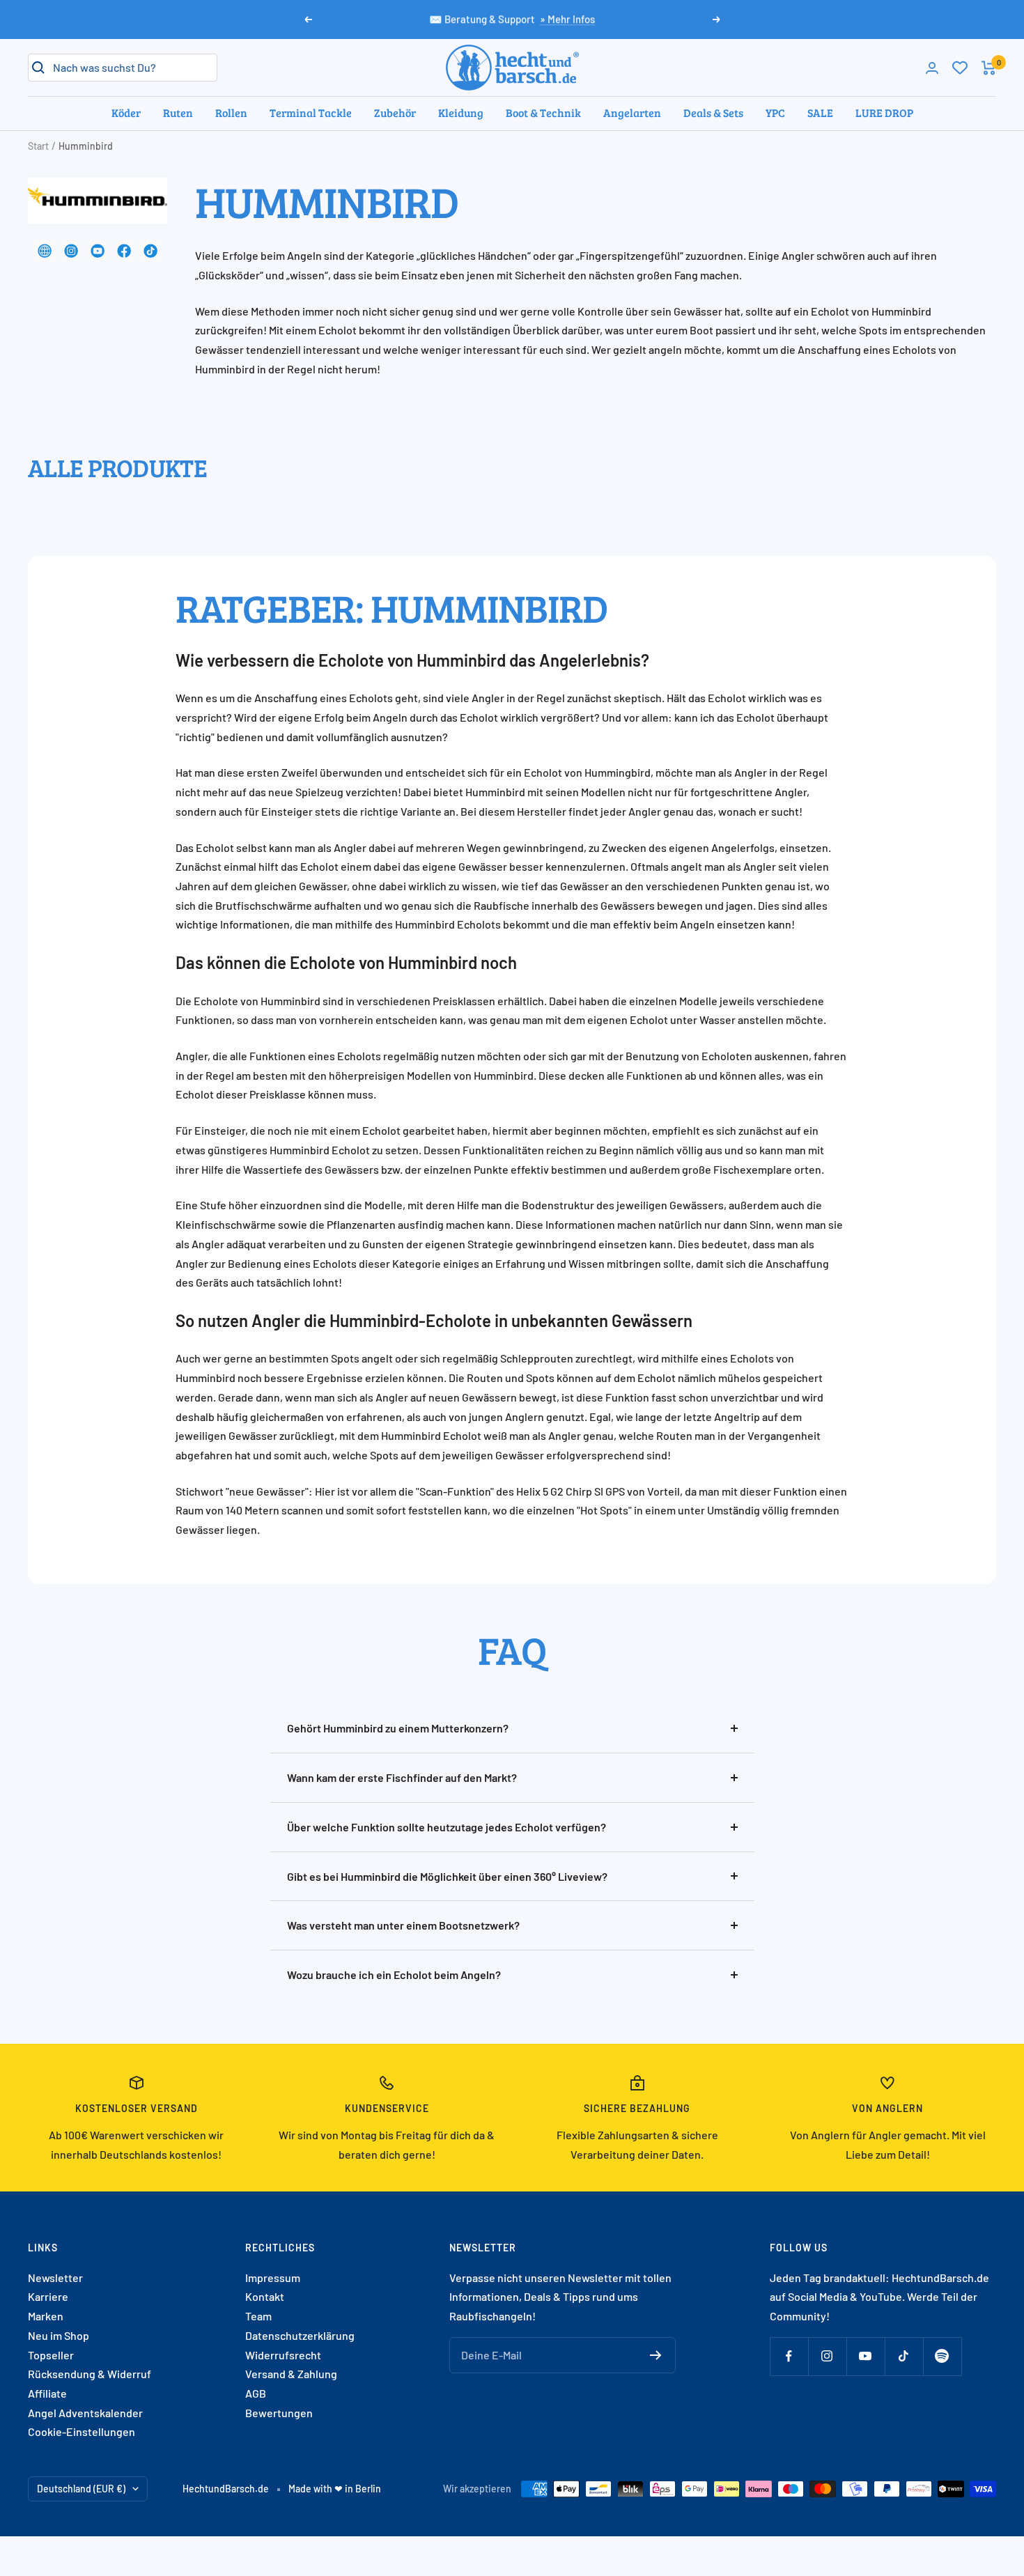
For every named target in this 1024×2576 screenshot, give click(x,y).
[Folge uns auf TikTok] (904, 2356)
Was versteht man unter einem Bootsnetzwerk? (403, 1925)
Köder (126, 112)
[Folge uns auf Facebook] (789, 2356)
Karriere (48, 2296)
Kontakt (265, 2296)
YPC (775, 112)
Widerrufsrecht (283, 2355)
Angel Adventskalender (85, 2413)
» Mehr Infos (567, 19)
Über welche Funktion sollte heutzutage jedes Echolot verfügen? (447, 1827)
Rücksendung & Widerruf (90, 2374)
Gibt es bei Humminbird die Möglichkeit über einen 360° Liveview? (447, 1876)
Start (38, 146)
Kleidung (461, 112)
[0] (960, 68)
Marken (46, 2316)
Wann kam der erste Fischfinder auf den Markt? (402, 1777)
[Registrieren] (656, 2355)
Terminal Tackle (311, 112)
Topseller (51, 2355)
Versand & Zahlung (291, 2374)
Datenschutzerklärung (300, 2335)
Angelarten (632, 112)
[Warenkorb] (989, 68)
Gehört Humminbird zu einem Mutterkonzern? (398, 1728)
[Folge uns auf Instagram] (827, 2356)
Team (258, 2316)
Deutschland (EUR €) (81, 2489)
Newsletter (55, 2278)
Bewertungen (279, 2413)
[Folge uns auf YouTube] (866, 2356)
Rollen (231, 112)
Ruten (178, 112)
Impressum (273, 2278)
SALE (820, 112)
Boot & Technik (543, 112)
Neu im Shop (59, 2335)
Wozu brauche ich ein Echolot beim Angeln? (394, 1974)
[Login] (932, 68)
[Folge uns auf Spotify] (942, 2356)
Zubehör (395, 112)
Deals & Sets (713, 112)
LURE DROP (884, 112)
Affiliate (47, 2393)
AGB (256, 2393)
